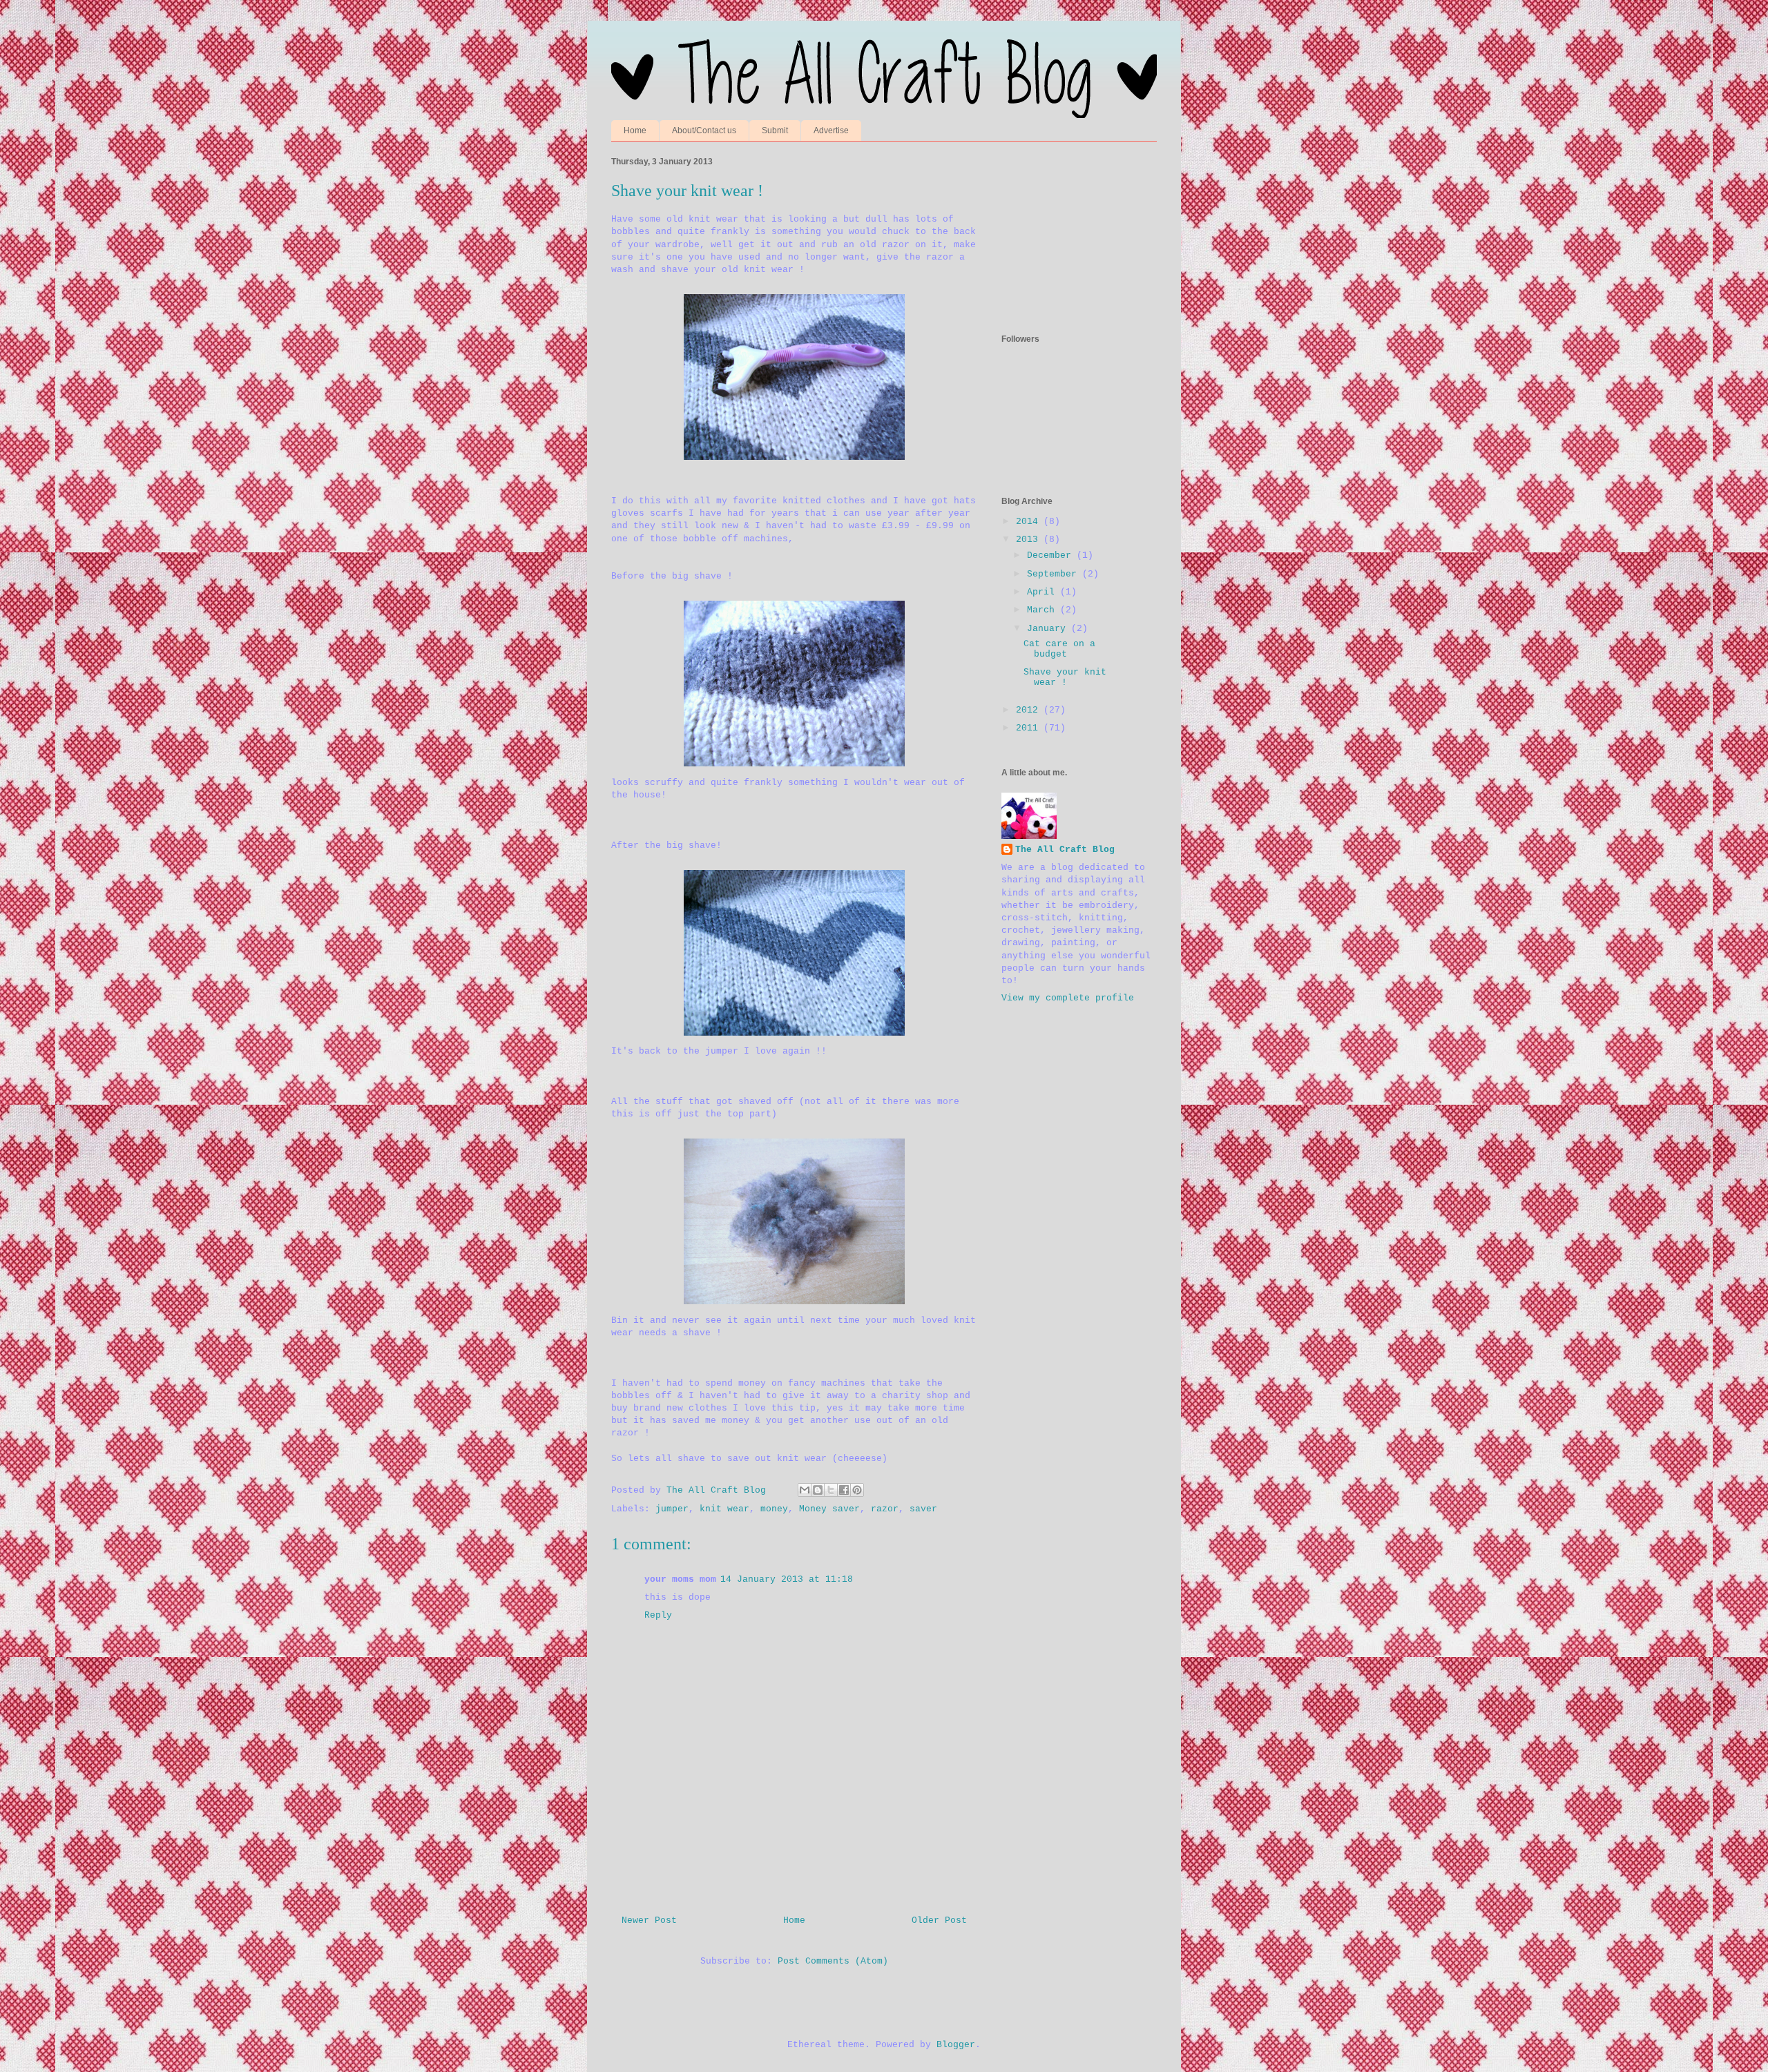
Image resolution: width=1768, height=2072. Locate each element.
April (1044, 592)
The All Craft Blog (1065, 850)
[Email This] (805, 1490)
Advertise (831, 130)
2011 (1030, 728)
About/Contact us (704, 130)
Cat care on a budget (1059, 649)
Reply (658, 1615)
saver (923, 1509)
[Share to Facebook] (844, 1490)
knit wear (724, 1509)
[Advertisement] (1070, 231)
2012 (1030, 710)
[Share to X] (831, 1490)
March (1044, 610)
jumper (672, 1509)
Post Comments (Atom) (833, 1961)
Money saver (829, 1509)
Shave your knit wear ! (1065, 678)
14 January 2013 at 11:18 (787, 1579)
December (1052, 555)
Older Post (939, 1920)
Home (635, 130)
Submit (775, 130)
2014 (1030, 522)
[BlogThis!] (818, 1490)
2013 (1030, 540)
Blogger (956, 2045)
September (1055, 574)
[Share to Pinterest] (857, 1490)
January (1049, 629)
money (774, 1509)
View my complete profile (1068, 998)
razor (885, 1509)
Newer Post (649, 1920)
